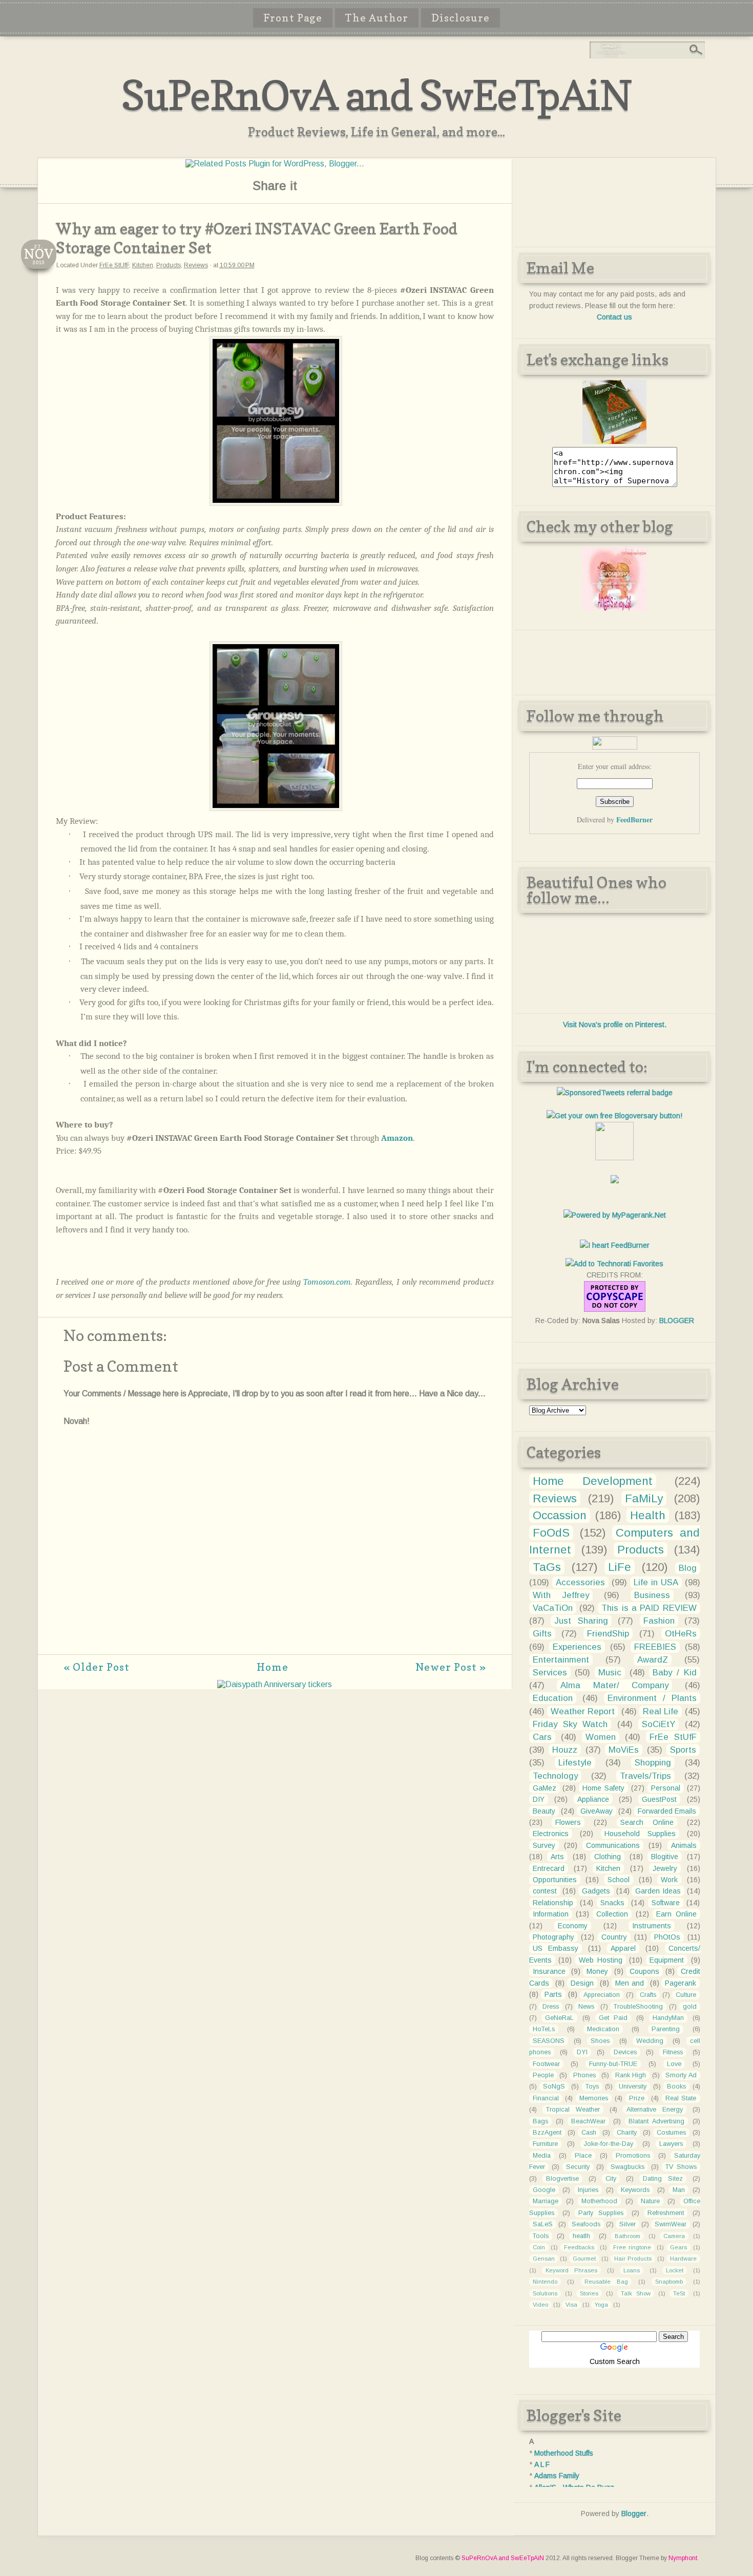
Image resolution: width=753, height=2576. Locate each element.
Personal (666, 1788)
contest (545, 1891)
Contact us (614, 317)
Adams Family (557, 2476)
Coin (539, 2247)
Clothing (608, 1857)
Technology (555, 1776)
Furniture (545, 2144)
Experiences (577, 1647)
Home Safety (603, 1788)
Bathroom (627, 2236)
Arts (557, 1857)
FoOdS (551, 1533)
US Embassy (556, 1948)
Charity (627, 2133)
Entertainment (561, 1660)
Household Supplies (640, 1834)
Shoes (600, 2041)
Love (674, 2064)
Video (540, 2305)
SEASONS (549, 2041)
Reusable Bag (606, 2282)
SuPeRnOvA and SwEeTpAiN (376, 95)
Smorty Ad (681, 2075)
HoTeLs (544, 2029)
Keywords (635, 2190)
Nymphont (683, 2558)
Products (169, 265)
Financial (546, 2098)
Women (601, 1737)
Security (578, 2167)
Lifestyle (575, 1763)
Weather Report (583, 1711)
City (611, 2179)
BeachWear (588, 2121)
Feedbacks (579, 2247)
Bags (540, 2121)
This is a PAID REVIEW (649, 1608)
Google (544, 2190)
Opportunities (555, 1880)
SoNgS (554, 2087)
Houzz (565, 1750)
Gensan (544, 2259)
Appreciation (602, 1995)
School (619, 1880)
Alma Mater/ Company (614, 1685)
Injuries (588, 2190)
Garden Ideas (658, 1891)
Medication (603, 2029)
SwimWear (671, 2224)
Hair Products (633, 2259)
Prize (637, 2098)
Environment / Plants (652, 1698)
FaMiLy (644, 1498)
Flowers (568, 1822)
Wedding (650, 2041)
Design (582, 1983)
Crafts (648, 1995)
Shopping (653, 1763)
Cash (589, 2133)
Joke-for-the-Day (609, 2144)
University (633, 2087)
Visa (571, 2305)
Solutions (545, 2293)
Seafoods (586, 2224)
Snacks (612, 1903)
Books (676, 2087)
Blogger (634, 2514)
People (543, 2075)
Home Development (593, 1481)
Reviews (196, 265)
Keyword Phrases (571, 2270)
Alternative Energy (655, 2110)
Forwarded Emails (667, 1811)
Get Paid (613, 2018)
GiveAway (597, 1811)
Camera (674, 2236)
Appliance (593, 1799)
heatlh (581, 2236)
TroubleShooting (638, 2007)
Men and (630, 1983)
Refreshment (666, 2213)
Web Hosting (601, 1960)
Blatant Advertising (656, 2121)
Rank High (631, 2075)
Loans (632, 2270)
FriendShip (608, 1634)
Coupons (644, 1971)
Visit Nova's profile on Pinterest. (615, 1025)
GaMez (545, 1788)
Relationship (553, 1903)
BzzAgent (547, 2133)
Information (551, 1914)
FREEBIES (655, 1647)
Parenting (666, 2029)
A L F (542, 2464)
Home (273, 1667)
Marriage (546, 2201)
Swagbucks (627, 2167)
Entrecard (549, 1868)
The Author (377, 18)
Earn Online (676, 1914)
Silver (627, 2224)
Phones (584, 2075)
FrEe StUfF (114, 265)
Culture (686, 1995)
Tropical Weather (573, 2110)
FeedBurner (634, 819)
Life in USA (656, 1582)
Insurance (549, 1971)
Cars (542, 1737)
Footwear (546, 2064)
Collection (612, 1914)
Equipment (667, 1960)
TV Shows (681, 2167)
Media (542, 2156)
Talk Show (636, 2293)
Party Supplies (601, 2213)
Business (652, 1595)
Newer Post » (451, 1667)
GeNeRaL (559, 2018)
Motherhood (599, 2201)
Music (610, 1673)
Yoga (601, 2305)
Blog (688, 1568)
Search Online (647, 1822)
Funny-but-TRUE (613, 2064)
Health (648, 1515)
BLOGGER (677, 1321)
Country (614, 1937)
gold (690, 2007)
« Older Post (97, 1667)
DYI (582, 2052)
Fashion (659, 1621)
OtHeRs (681, 1634)
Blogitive (665, 1857)
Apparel (623, 1948)
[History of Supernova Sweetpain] (614, 441)
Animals (684, 1845)
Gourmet (584, 2259)
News (586, 2007)
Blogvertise (562, 2179)
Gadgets (596, 1891)
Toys (592, 2087)
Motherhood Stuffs (564, 2453)
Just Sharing (581, 1621)
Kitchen (143, 265)
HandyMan (668, 2018)
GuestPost (659, 1799)
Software (666, 1903)
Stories (589, 2293)
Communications (613, 1845)
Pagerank (681, 1983)
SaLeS (543, 2224)
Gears (678, 2247)
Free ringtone (632, 2247)
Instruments (652, 1926)
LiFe (620, 1567)
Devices (625, 2052)
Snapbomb (669, 2282)
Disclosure (461, 18)
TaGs (547, 1567)
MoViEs (624, 1750)
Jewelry (665, 1868)
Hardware (683, 2259)
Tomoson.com (327, 1282)
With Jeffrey (561, 1595)
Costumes (671, 2133)
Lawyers (671, 2144)
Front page (293, 18)
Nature (650, 2201)
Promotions (633, 2156)
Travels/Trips (645, 1776)
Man (679, 2190)
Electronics (551, 1834)
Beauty (544, 1811)
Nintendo (545, 2282)
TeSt (679, 2293)
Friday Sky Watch (570, 1724)
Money (597, 1971)
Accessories (580, 1582)
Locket (675, 2270)
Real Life (661, 1711)
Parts (553, 1994)
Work (669, 1880)
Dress (551, 2007)
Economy (573, 1926)
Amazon (397, 1138)
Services (550, 1673)
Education (553, 1698)
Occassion (560, 1515)
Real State (681, 2098)
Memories (594, 2098)
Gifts (542, 1634)
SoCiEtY (658, 1724)
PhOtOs (667, 1937)
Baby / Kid (674, 1673)
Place (583, 2156)
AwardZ (653, 1660)
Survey (544, 1845)
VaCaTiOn (553, 1608)
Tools (541, 2236)
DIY (539, 1799)
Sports (683, 1750)
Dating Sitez (663, 2179)
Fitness (673, 2052)
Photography (553, 1937)
